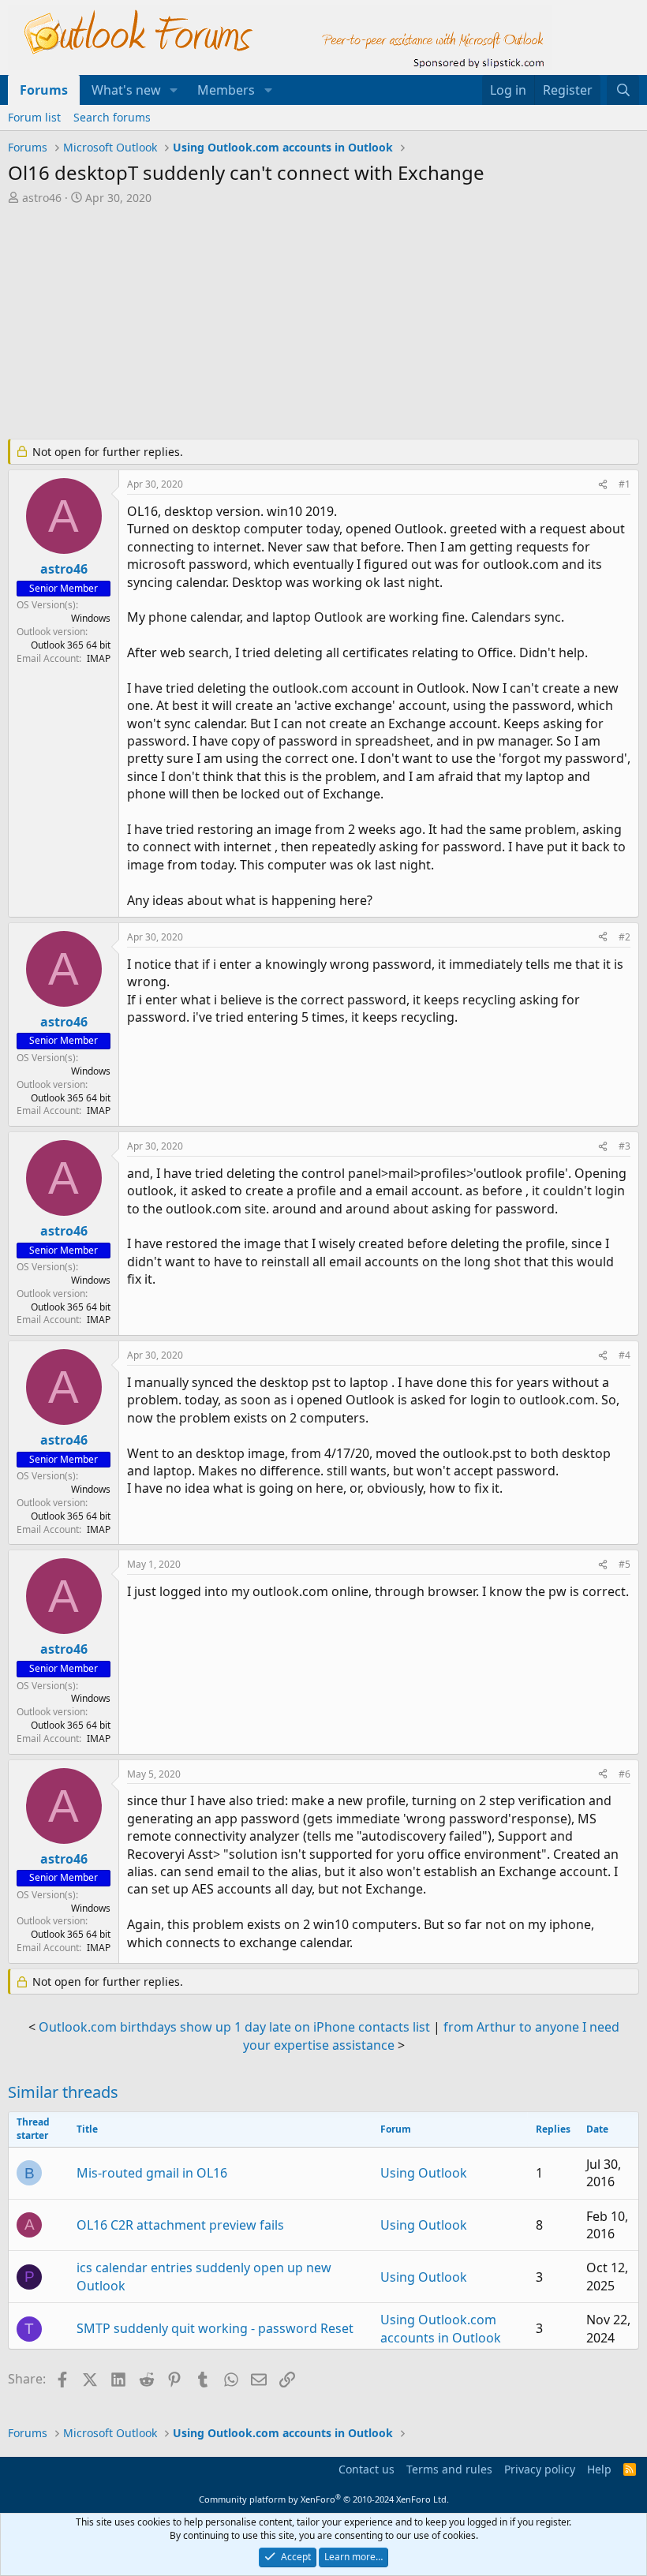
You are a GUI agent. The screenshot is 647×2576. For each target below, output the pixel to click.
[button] (174, 90)
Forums (44, 90)
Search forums (112, 117)
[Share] (603, 485)
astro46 (42, 198)
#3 (625, 1146)
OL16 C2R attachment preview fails (180, 2225)
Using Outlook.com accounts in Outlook (441, 2328)
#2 (625, 937)
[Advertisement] (323, 323)
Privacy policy (540, 2469)
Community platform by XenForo (324, 2499)
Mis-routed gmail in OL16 (152, 2173)
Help (599, 2469)
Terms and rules (449, 2469)
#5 (625, 1564)
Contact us (367, 2469)
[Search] (623, 90)
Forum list (34, 117)
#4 (625, 1355)
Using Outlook (424, 2173)
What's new (126, 90)
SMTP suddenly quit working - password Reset (215, 2328)
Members (226, 90)
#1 (625, 484)
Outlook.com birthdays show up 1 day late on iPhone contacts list (234, 2027)
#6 (625, 1774)
